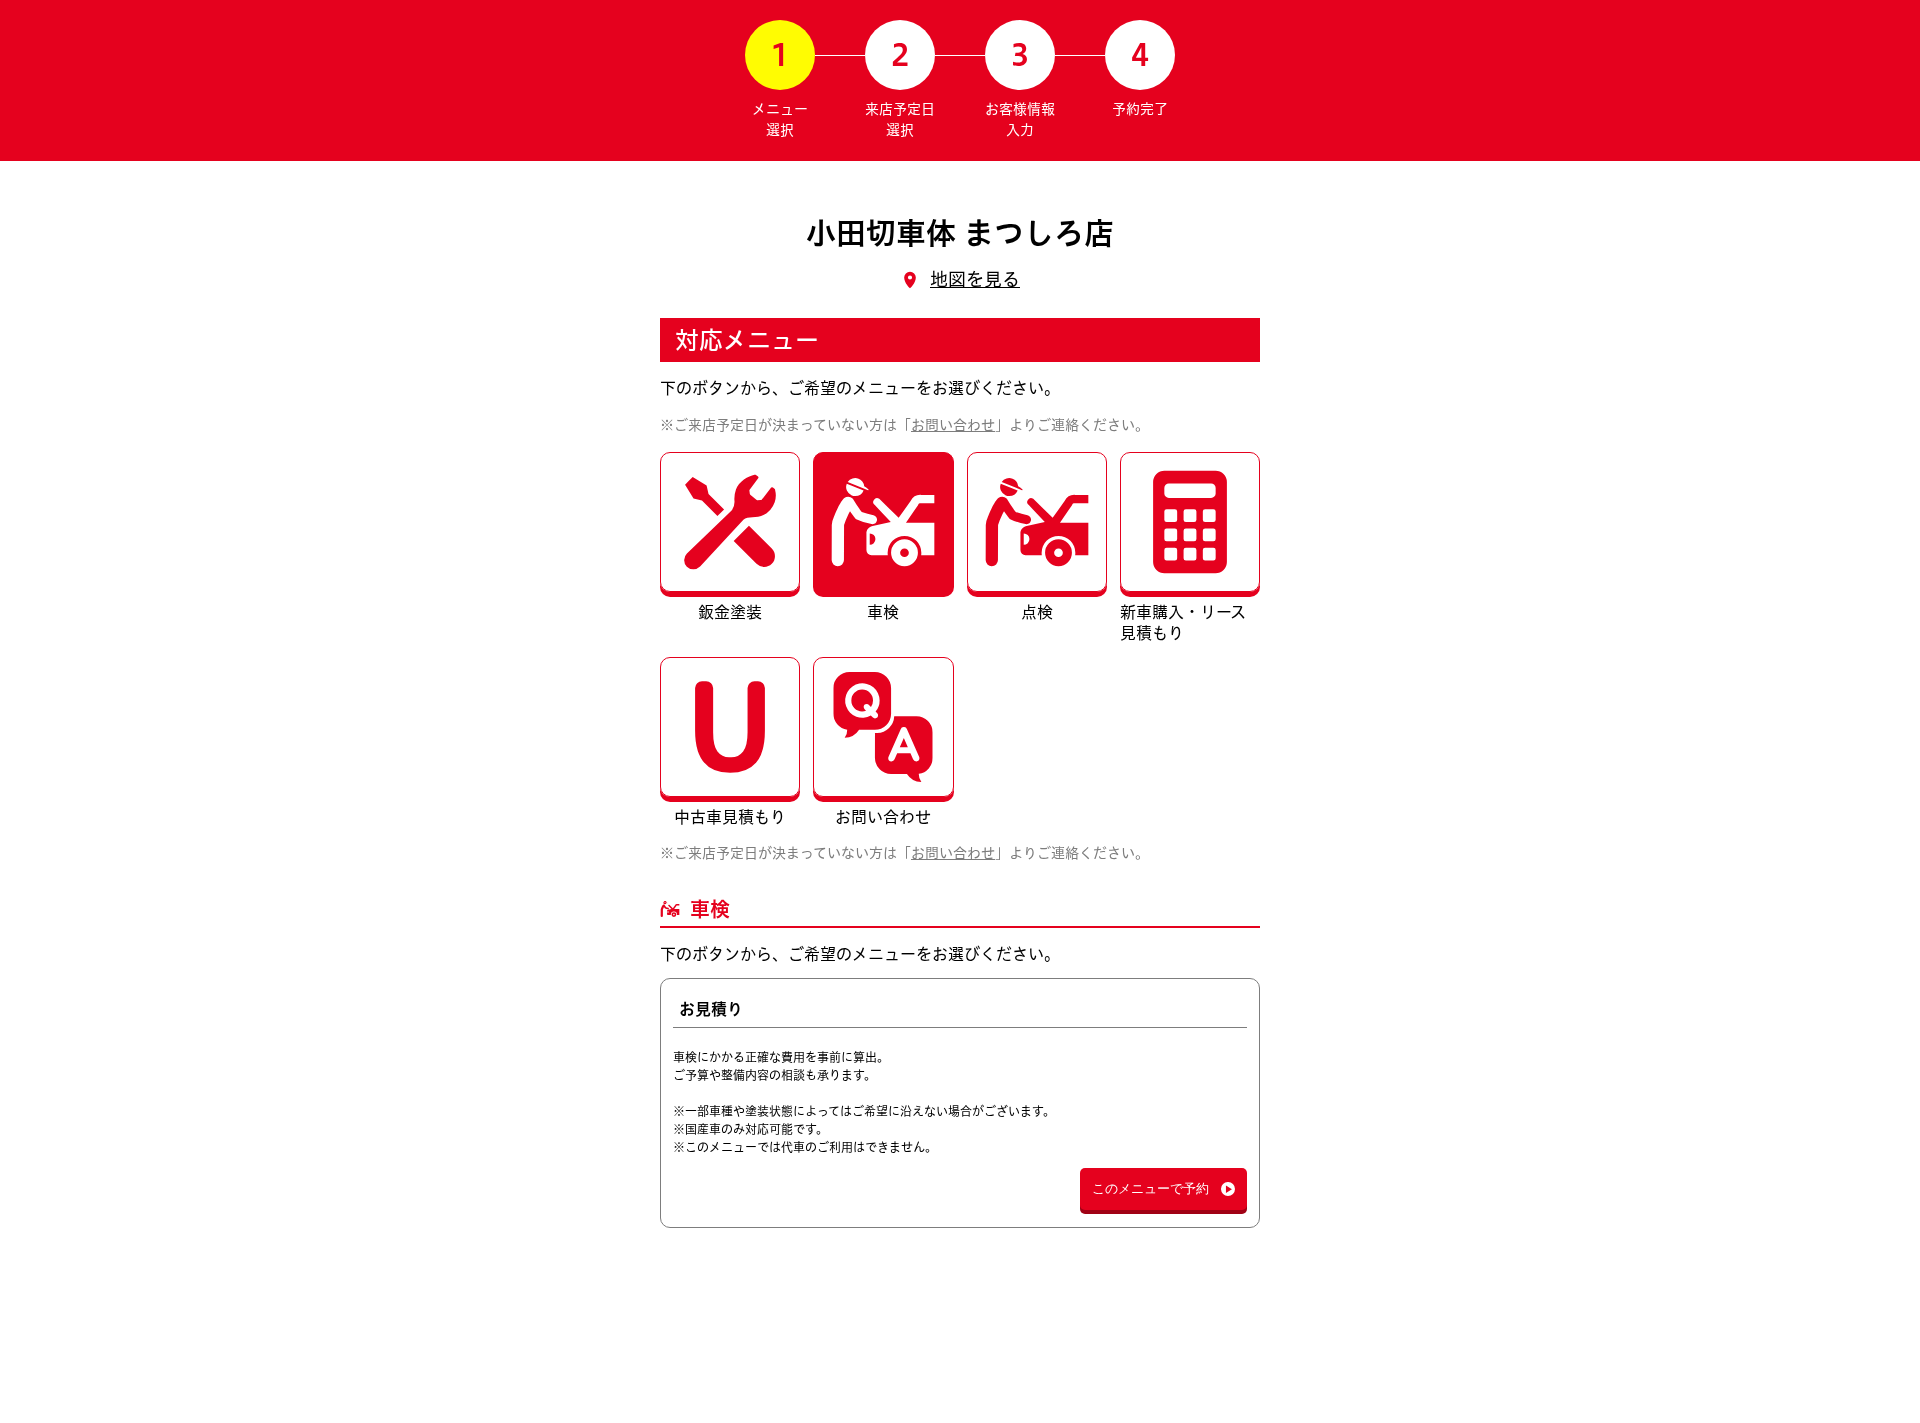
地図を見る (975, 279)
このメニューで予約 (1150, 1188)
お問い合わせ (953, 425)
